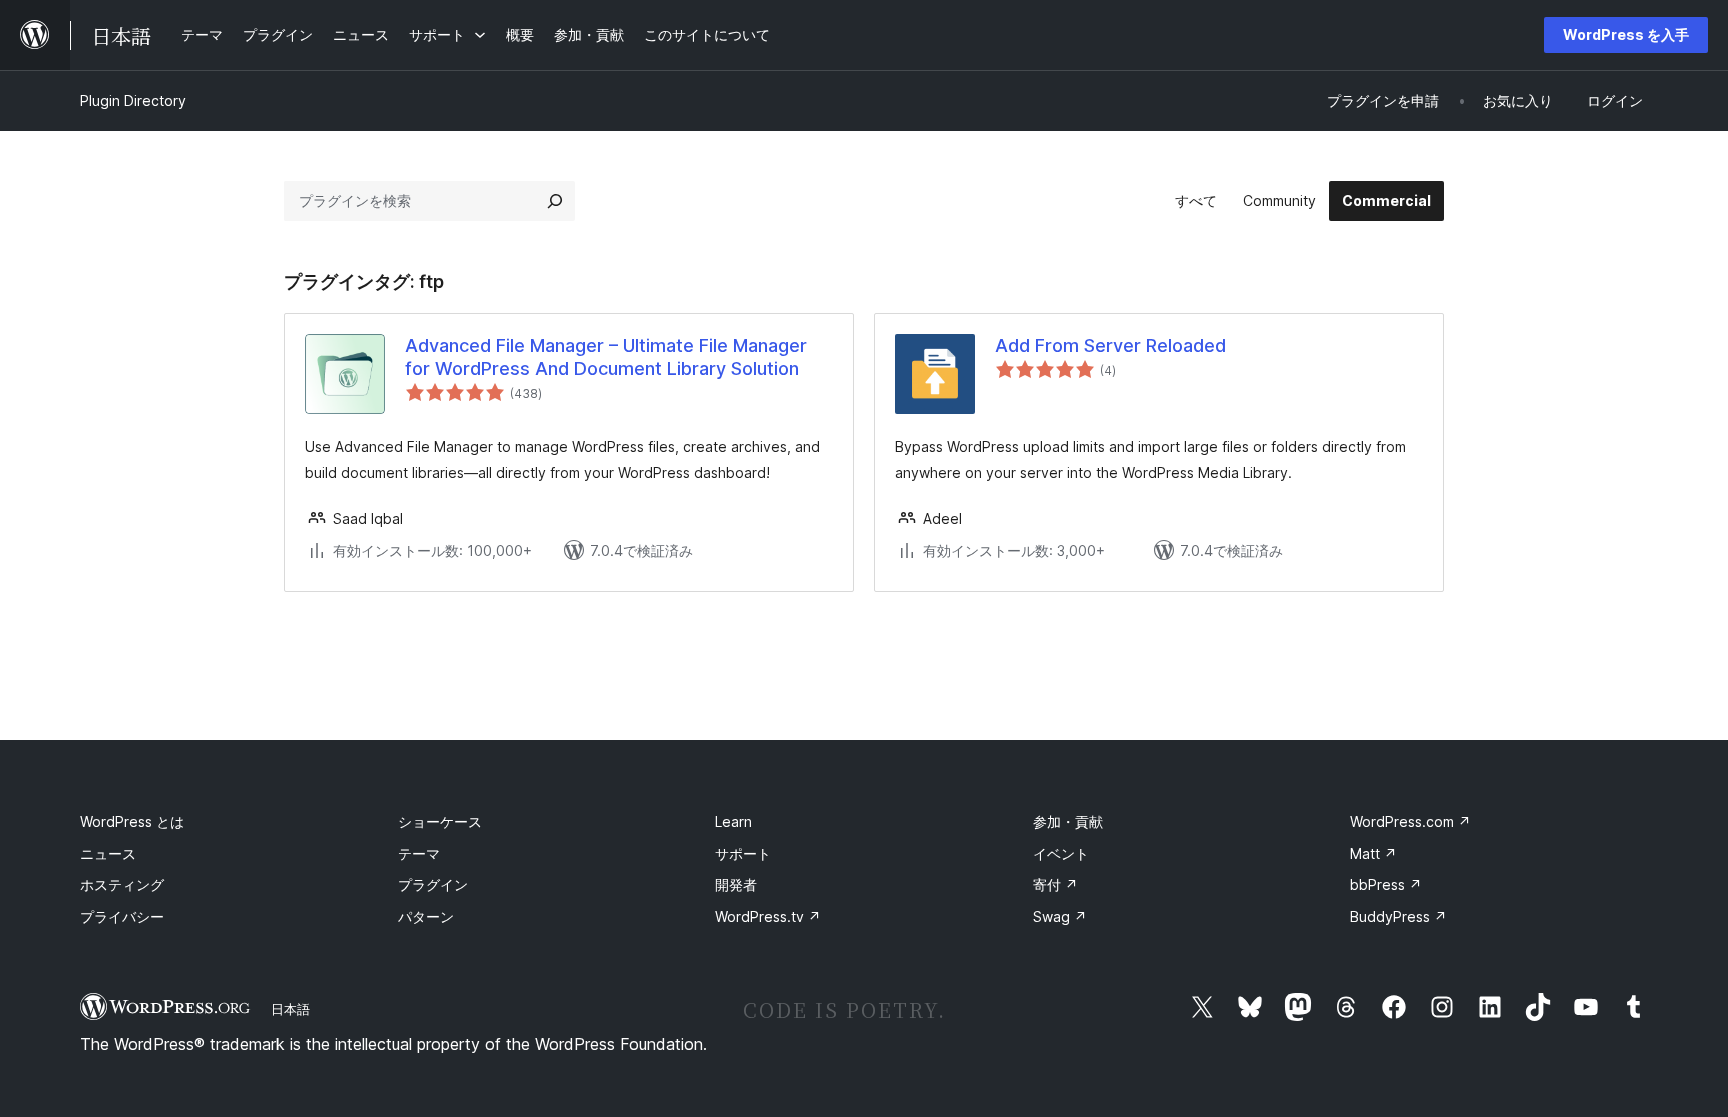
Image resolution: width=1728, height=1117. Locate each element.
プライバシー (122, 916)
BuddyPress (1398, 916)
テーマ (419, 853)
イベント (1061, 853)
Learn (733, 821)
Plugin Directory (133, 100)
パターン (426, 916)
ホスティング (122, 884)
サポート (743, 853)
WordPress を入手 (1626, 34)
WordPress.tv (768, 916)
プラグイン (433, 884)
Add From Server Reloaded (1110, 345)
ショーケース (440, 821)
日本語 (290, 1009)
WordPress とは (132, 821)
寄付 (1055, 884)
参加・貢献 (1068, 821)
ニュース (108, 853)
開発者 (736, 884)
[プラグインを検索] (555, 201)
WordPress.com (1410, 821)
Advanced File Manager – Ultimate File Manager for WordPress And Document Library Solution (606, 357)
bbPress (1386, 884)
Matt (1373, 853)
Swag (1060, 916)
